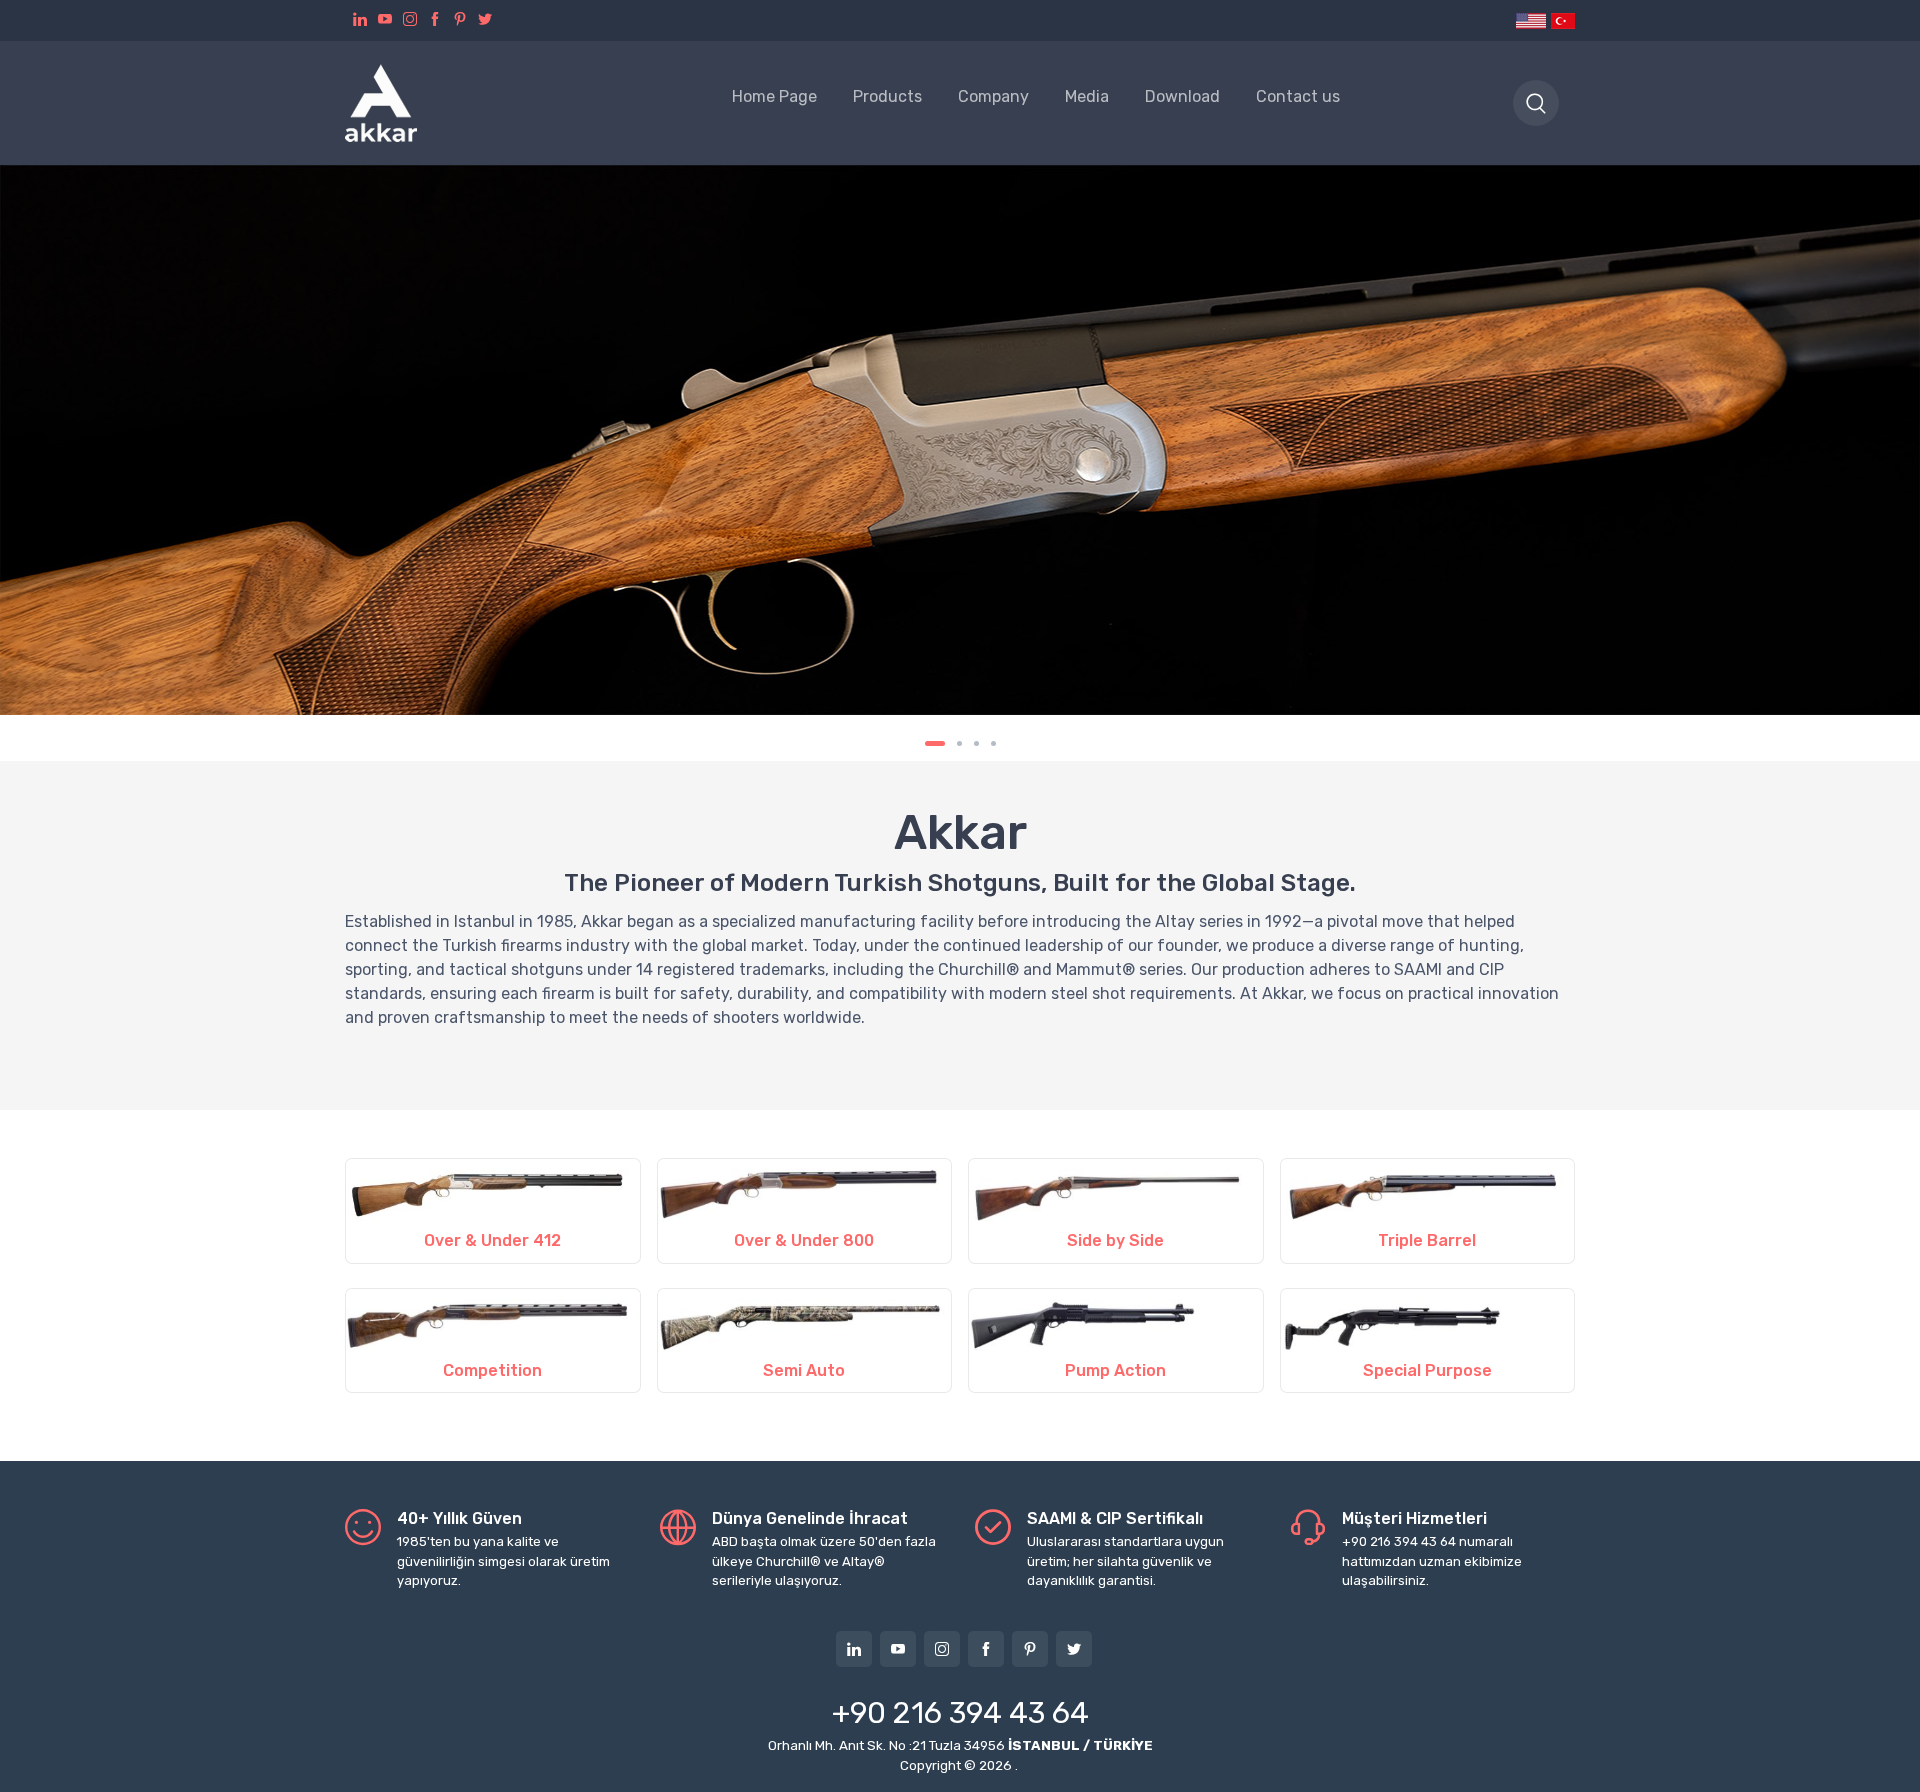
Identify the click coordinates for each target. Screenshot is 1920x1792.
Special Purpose (1427, 1370)
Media (1087, 96)
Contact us (1298, 96)
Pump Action (1115, 1370)
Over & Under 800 (804, 1240)
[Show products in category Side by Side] (1116, 1191)
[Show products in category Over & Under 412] (493, 1191)
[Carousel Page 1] (927, 743)
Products (887, 96)
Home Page (774, 96)
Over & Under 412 (492, 1240)
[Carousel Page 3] (976, 743)
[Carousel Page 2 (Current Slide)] (952, 743)
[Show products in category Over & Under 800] (805, 1191)
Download (1182, 96)
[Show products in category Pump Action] (1116, 1321)
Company (993, 96)
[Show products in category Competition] (493, 1321)
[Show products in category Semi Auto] (805, 1321)
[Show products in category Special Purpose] (1428, 1321)
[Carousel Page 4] (993, 743)
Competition (492, 1370)
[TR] (1562, 20)
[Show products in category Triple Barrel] (1428, 1191)
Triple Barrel (1427, 1240)
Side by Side (1115, 1240)
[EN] (1531, 20)
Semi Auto (804, 1370)
